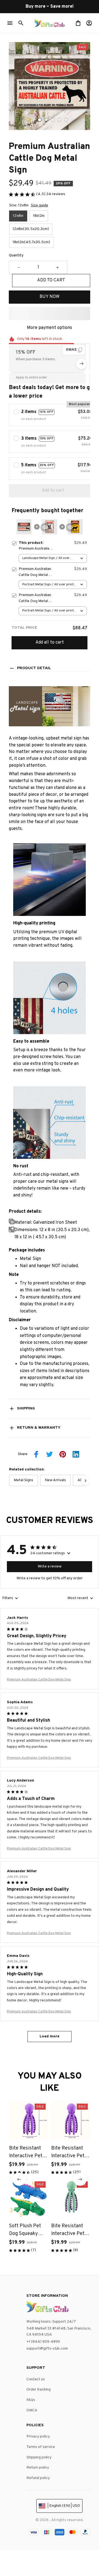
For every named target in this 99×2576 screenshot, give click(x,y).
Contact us (36, 2379)
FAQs (31, 2400)
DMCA (32, 2410)
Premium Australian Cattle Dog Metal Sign (39, 1680)
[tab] (40, 120)
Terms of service (41, 2447)
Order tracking (38, 2390)
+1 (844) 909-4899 (43, 2342)
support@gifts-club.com (47, 2349)
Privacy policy (38, 2437)
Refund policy (38, 2478)
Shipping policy (39, 2457)
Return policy (38, 2468)
